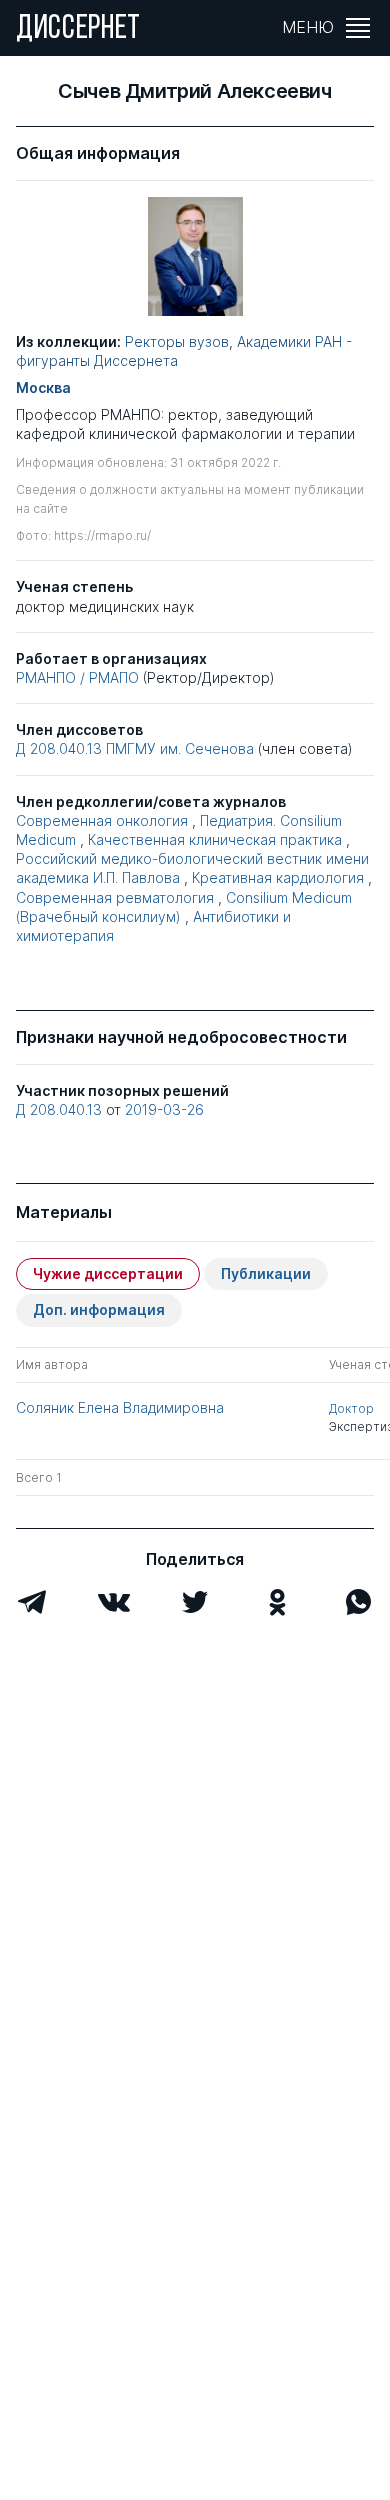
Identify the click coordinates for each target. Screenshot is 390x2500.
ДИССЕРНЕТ (78, 30)
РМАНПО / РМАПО (77, 677)
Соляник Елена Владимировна (120, 1407)
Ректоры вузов (177, 341)
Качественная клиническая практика (215, 839)
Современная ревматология (115, 897)
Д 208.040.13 (59, 748)
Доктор (351, 1408)
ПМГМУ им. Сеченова (182, 748)
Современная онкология (102, 820)
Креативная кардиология (278, 877)
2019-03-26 (164, 1109)
